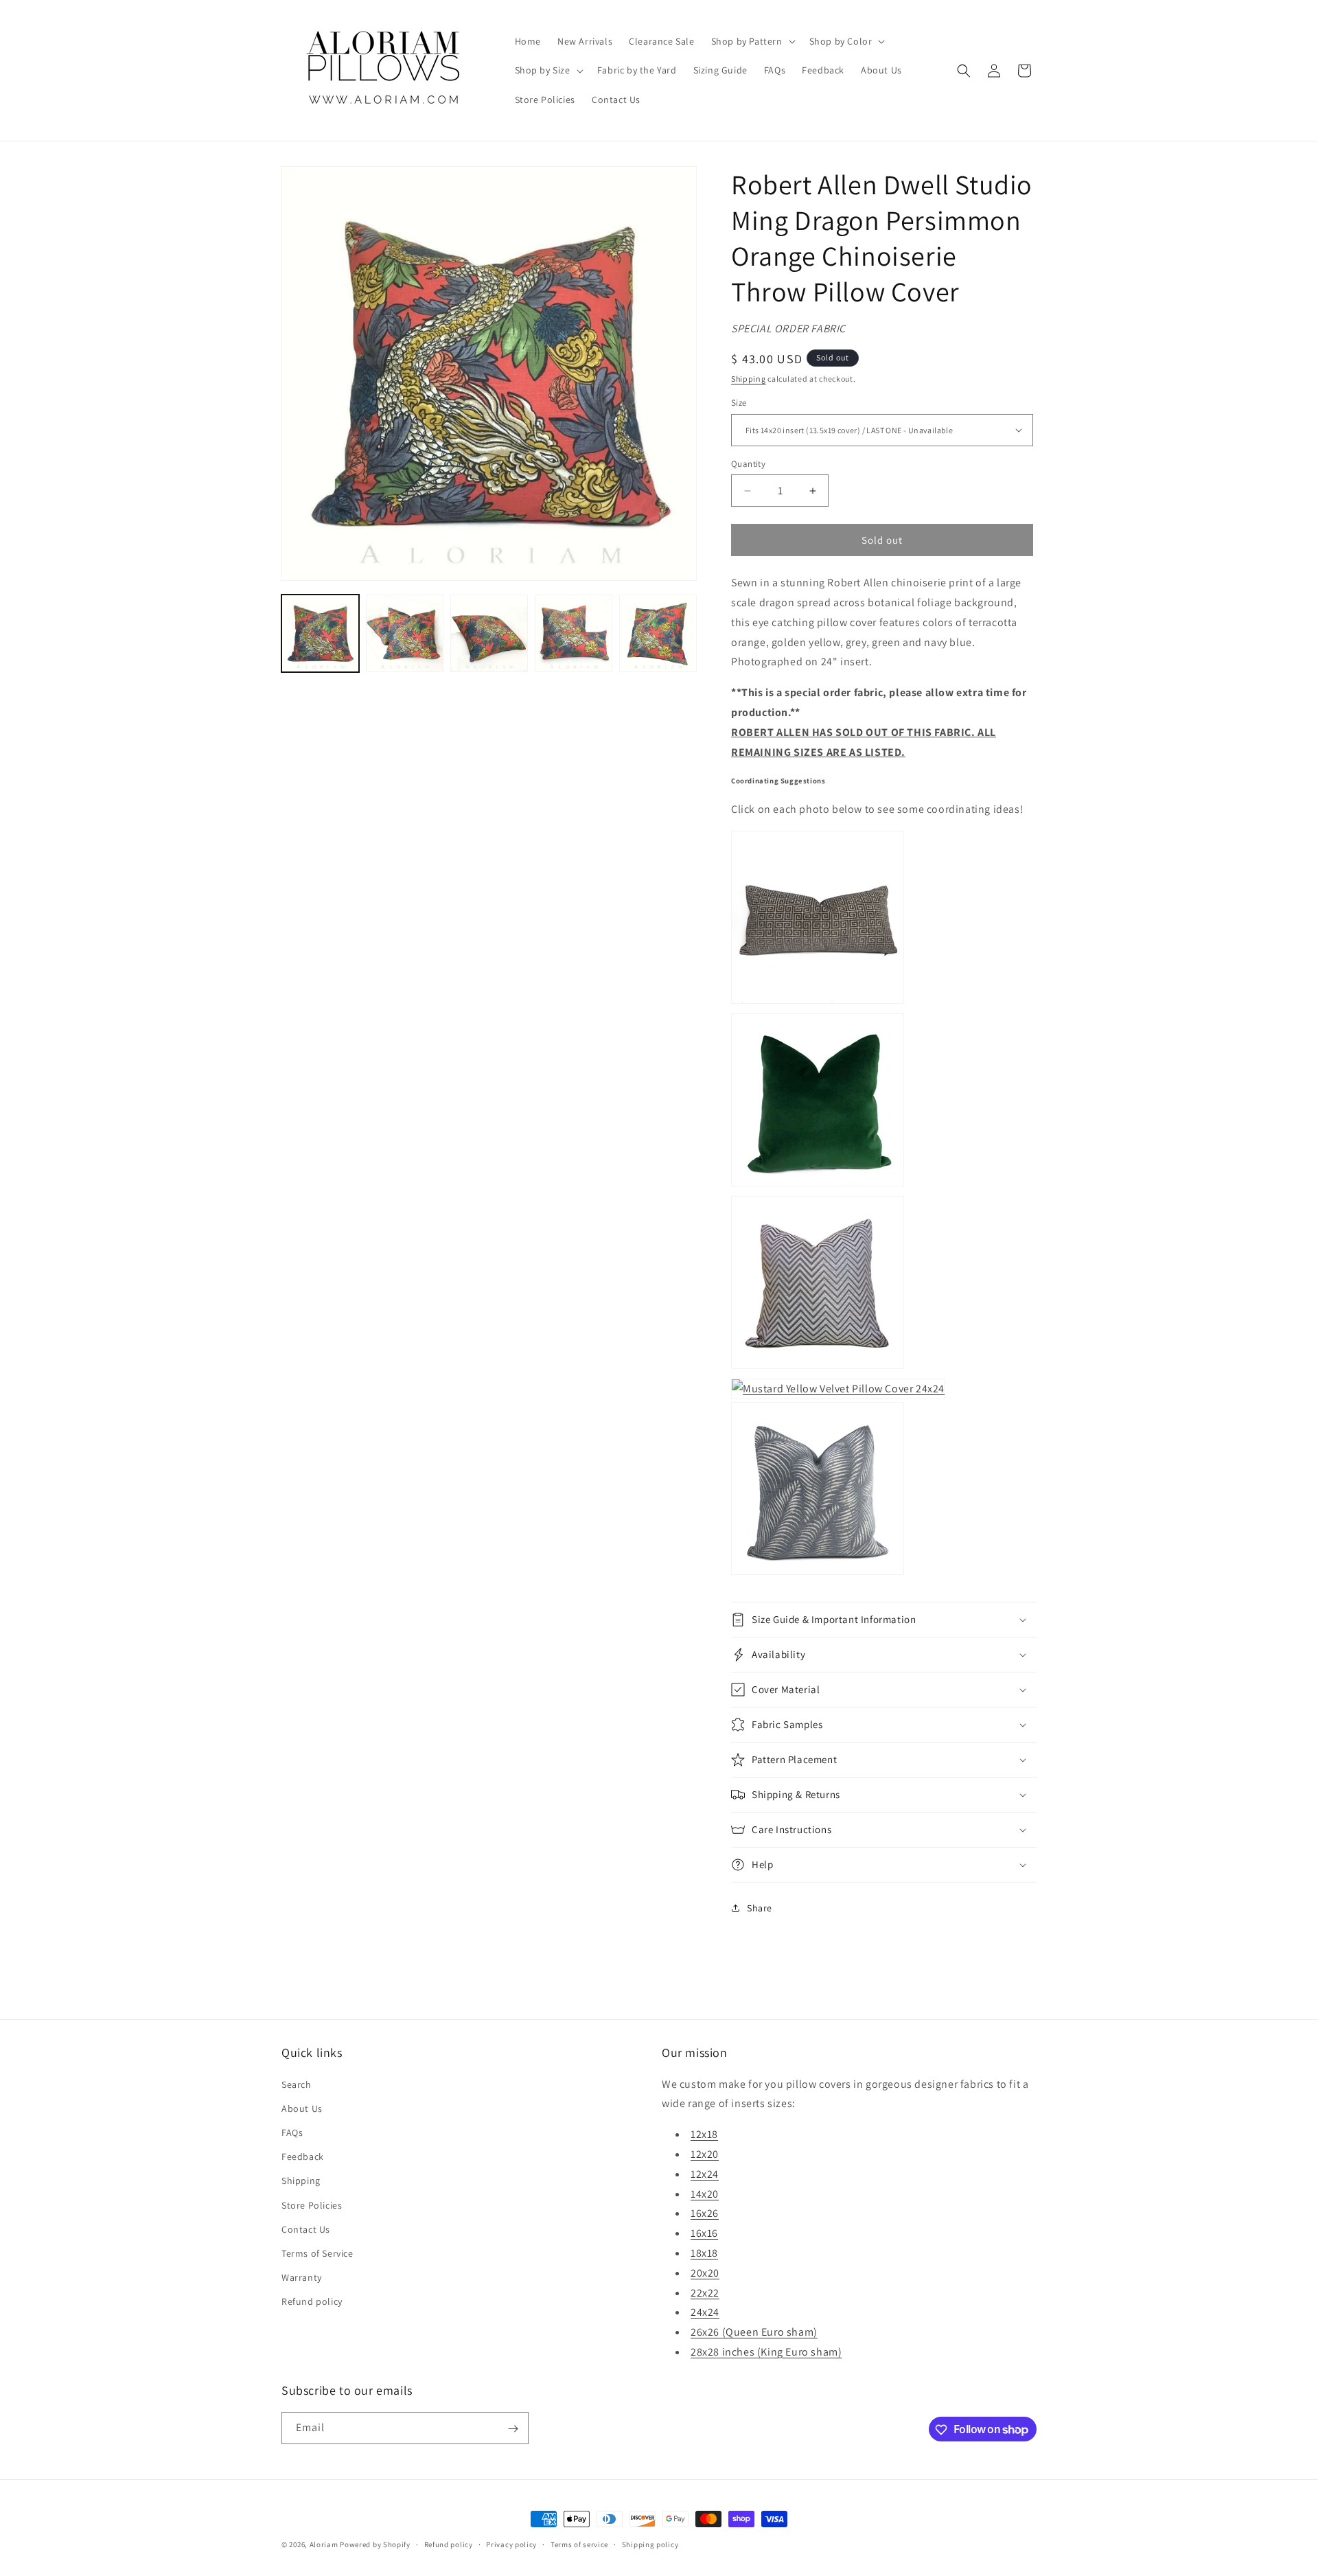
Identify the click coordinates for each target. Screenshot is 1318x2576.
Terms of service (579, 2544)
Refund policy (312, 2301)
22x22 (705, 2292)
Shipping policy (650, 2544)
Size (739, 403)
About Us (302, 2108)
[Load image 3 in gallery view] (489, 633)
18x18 (704, 2252)
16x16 (704, 2233)
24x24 (705, 2312)
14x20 (705, 2193)
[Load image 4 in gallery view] (574, 633)
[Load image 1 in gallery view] (320, 633)
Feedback (303, 2157)
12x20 (705, 2153)
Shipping (749, 379)
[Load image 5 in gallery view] (658, 633)
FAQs (292, 2132)
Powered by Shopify (375, 2544)
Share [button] (760, 1908)
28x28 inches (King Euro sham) (766, 2351)
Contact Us (306, 2229)
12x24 (705, 2173)
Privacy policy (511, 2544)
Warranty (302, 2277)
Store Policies (312, 2205)
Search (297, 2084)
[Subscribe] (513, 2429)
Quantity (748, 464)
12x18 (704, 2134)
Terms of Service (317, 2253)
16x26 (705, 2213)
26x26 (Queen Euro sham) (754, 2332)
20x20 (705, 2272)
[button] (752, 41)
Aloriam (324, 2544)
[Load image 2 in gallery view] (405, 633)
